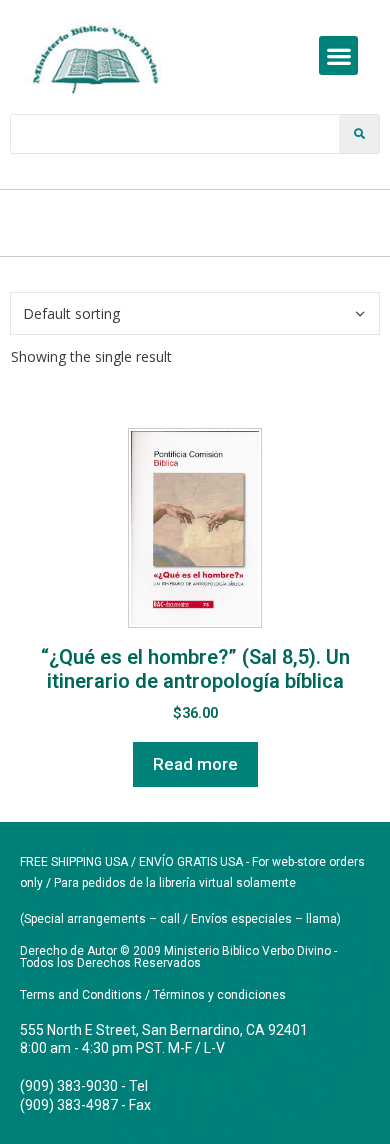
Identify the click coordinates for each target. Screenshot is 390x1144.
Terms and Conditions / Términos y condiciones (153, 995)
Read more (195, 764)
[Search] (359, 134)
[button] (338, 55)
